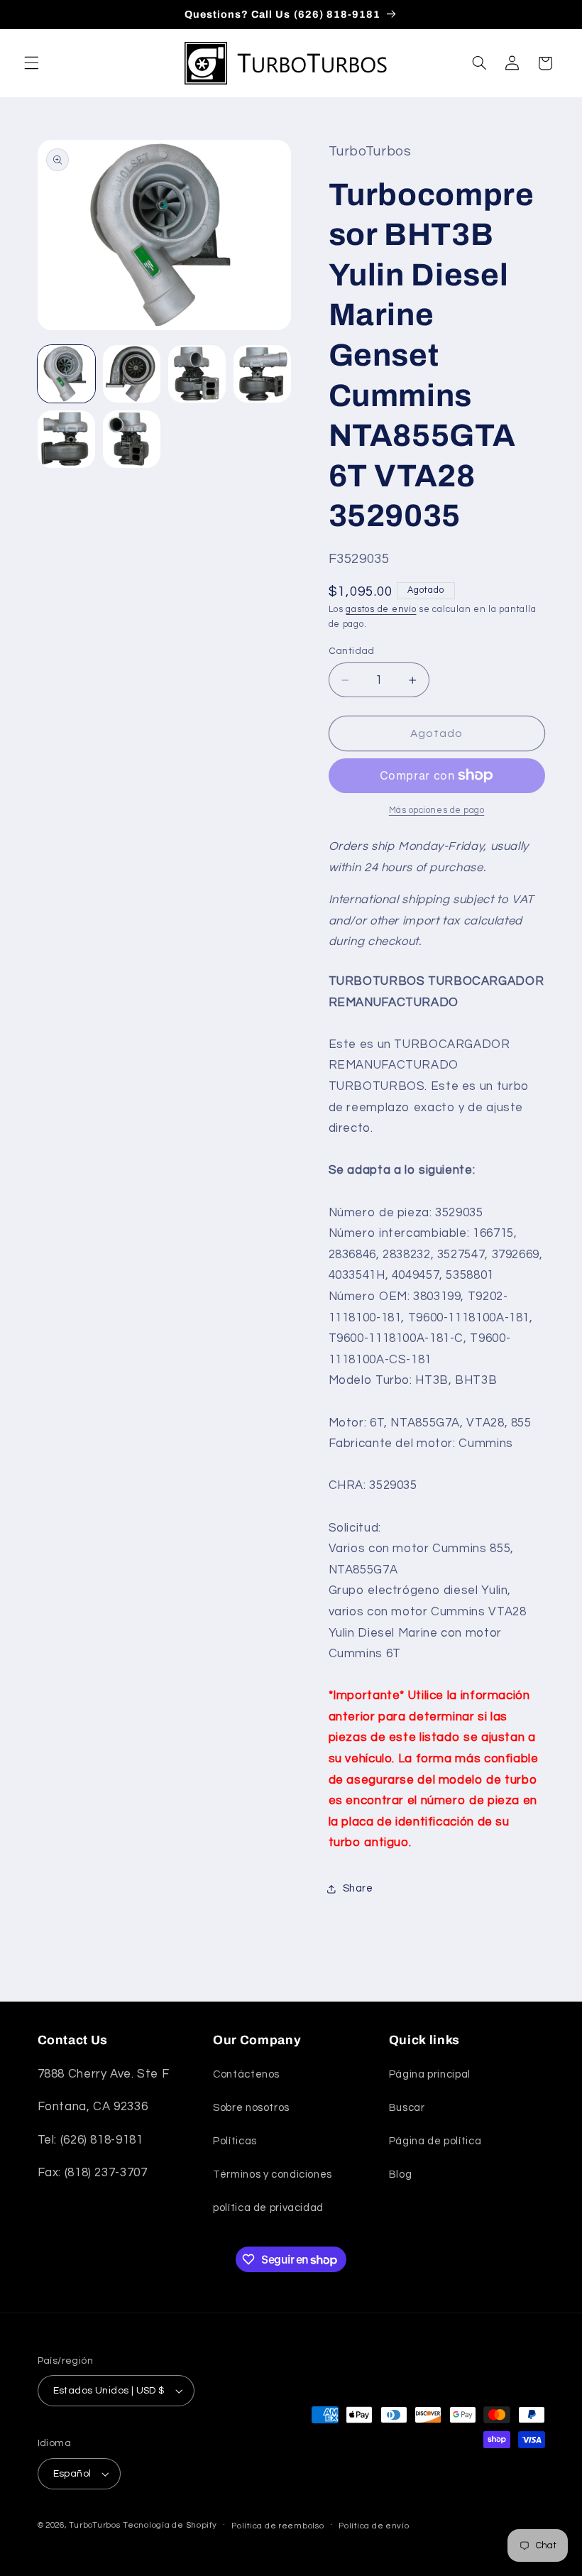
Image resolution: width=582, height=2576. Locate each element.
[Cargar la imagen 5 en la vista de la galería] (67, 440)
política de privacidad (268, 2208)
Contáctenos (246, 2074)
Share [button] (358, 1888)
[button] (31, 63)
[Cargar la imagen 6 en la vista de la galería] (132, 440)
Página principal (430, 2074)
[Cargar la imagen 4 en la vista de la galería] (263, 374)
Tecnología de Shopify (170, 2525)
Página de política (435, 2141)
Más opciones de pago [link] (437, 811)
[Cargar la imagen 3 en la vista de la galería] (197, 374)
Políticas (235, 2141)
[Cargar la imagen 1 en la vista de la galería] (67, 374)
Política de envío (374, 2526)
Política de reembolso (278, 2526)
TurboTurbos (94, 2525)
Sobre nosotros (251, 2108)
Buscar (407, 2108)
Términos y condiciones (273, 2174)
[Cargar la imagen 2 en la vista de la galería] (132, 374)
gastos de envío (381, 610)
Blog (401, 2174)
